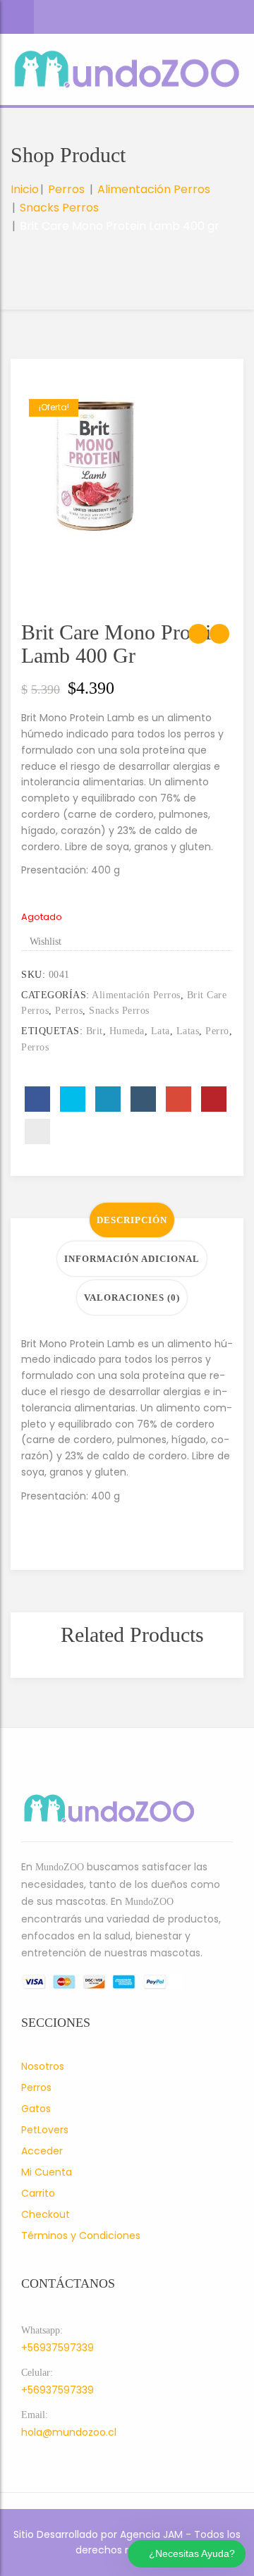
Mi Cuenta (47, 2172)
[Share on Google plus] (179, 1099)
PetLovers (45, 2130)
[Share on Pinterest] (214, 1099)
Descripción (132, 1220)
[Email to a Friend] (37, 1131)
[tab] (132, 1220)
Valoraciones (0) (132, 1298)
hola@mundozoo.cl (69, 2432)
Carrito (38, 2193)
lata (161, 1031)
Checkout (46, 2214)
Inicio (25, 189)
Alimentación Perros (154, 189)
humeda (127, 1031)
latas (188, 1031)
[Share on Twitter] (73, 1099)
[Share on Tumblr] (143, 1099)
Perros (66, 189)
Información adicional (132, 1259)
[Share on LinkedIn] (108, 1099)
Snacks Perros (59, 208)
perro (217, 1031)
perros (35, 1047)
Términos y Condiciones (81, 2235)
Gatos (36, 2109)
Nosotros (43, 2066)
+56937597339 (58, 2348)
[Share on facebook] (37, 1099)
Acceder (42, 2151)
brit (95, 1031)
